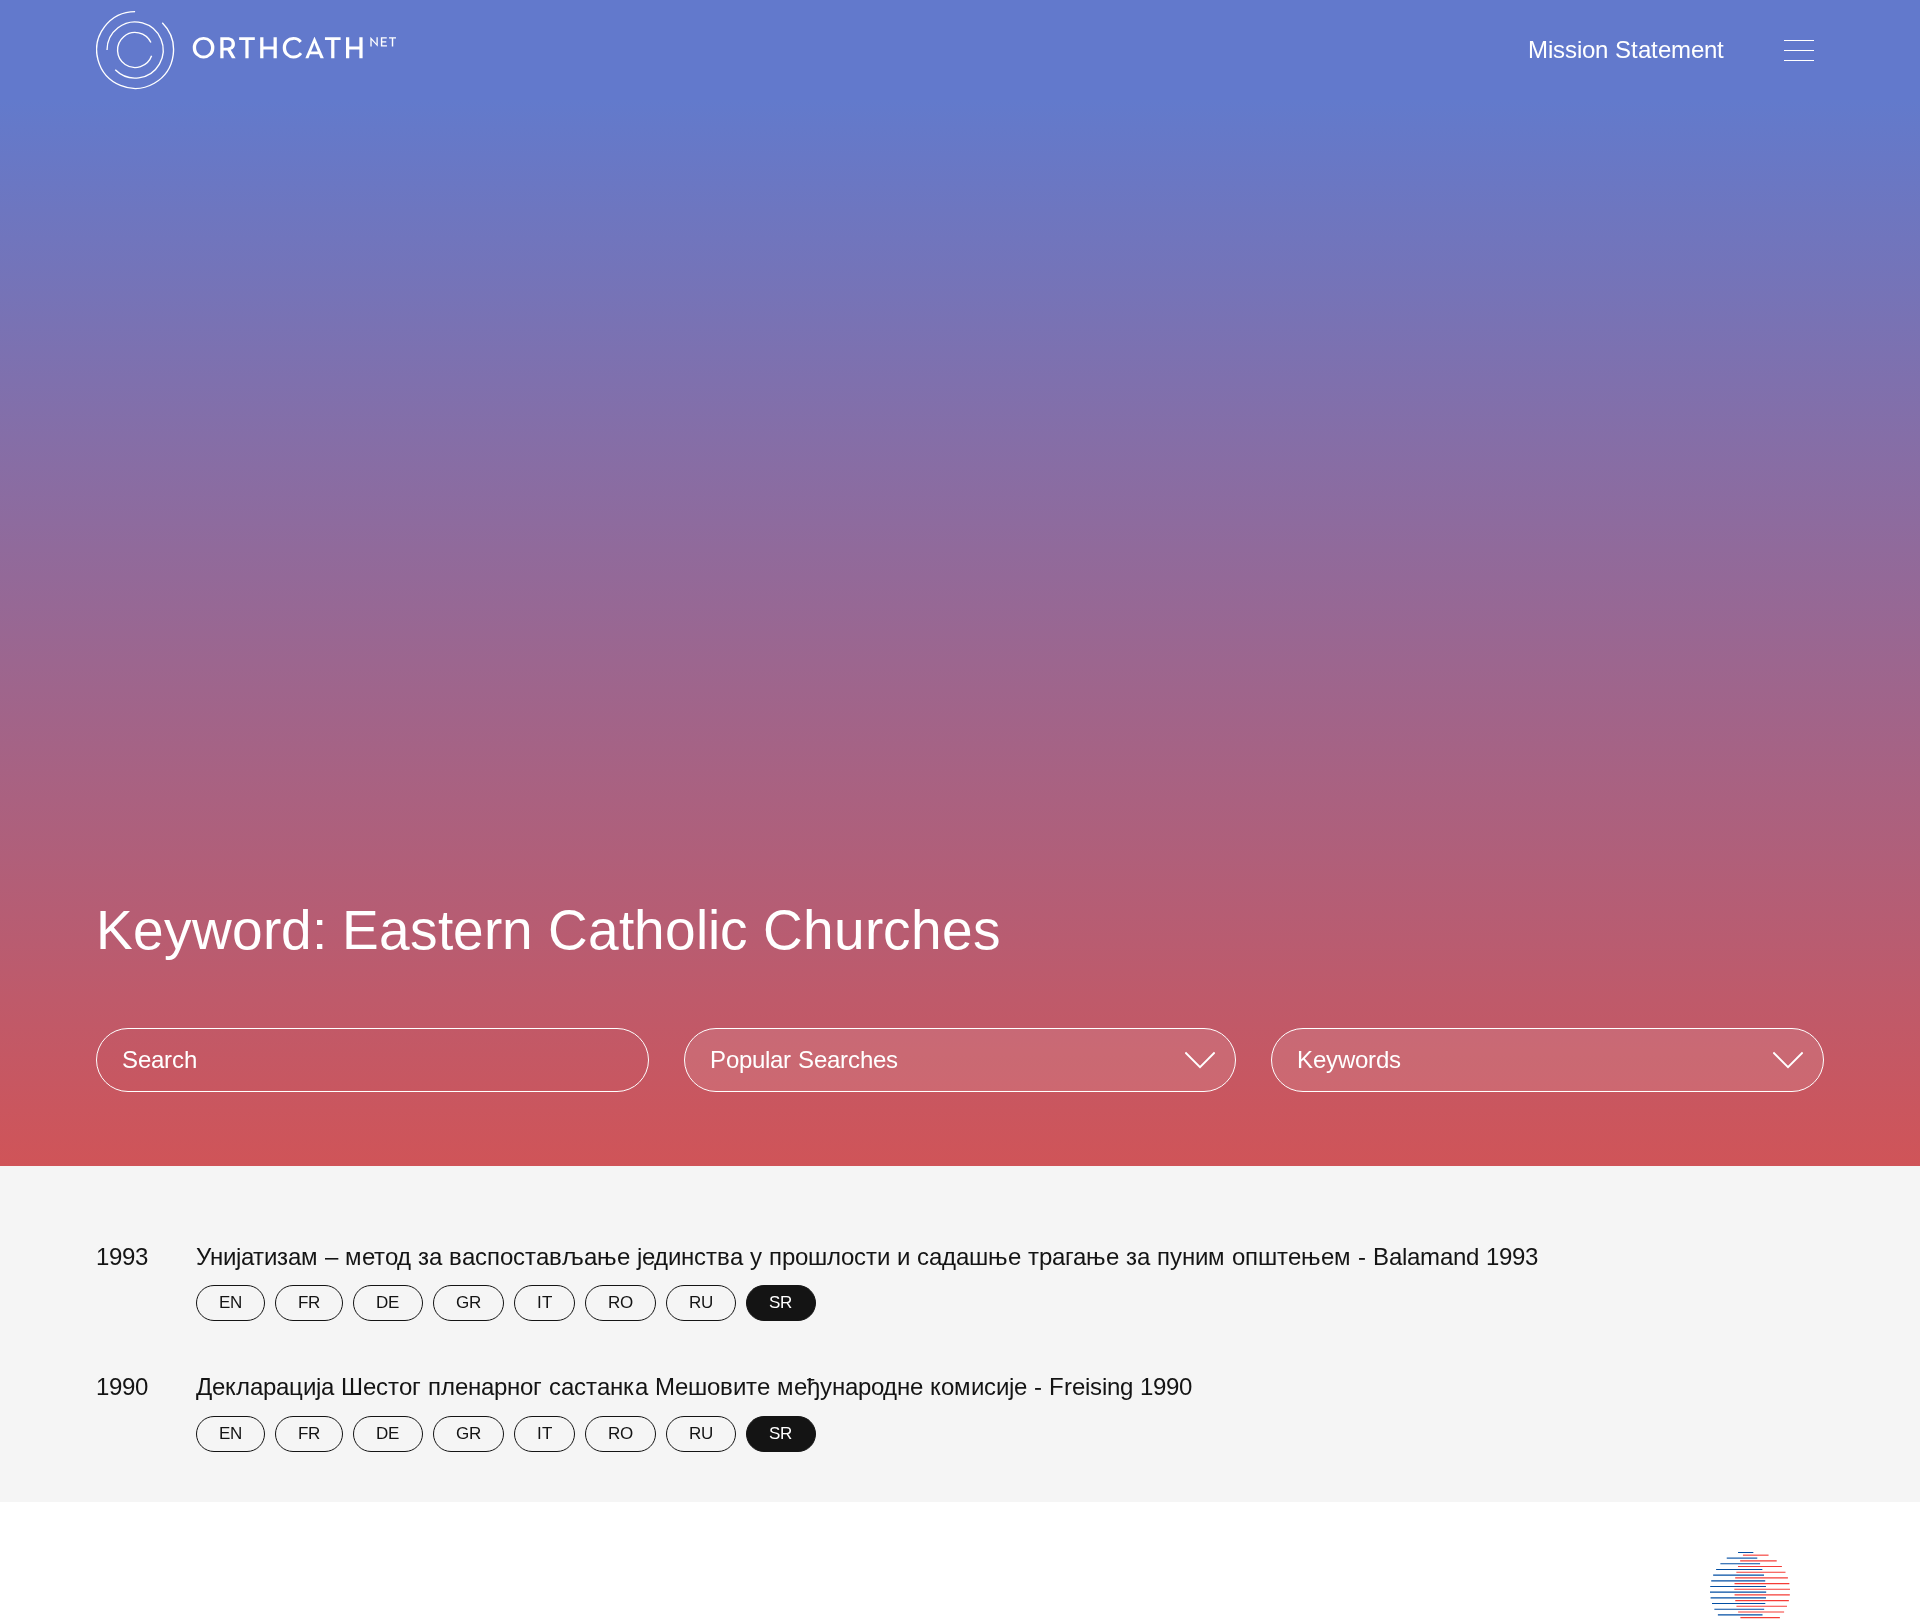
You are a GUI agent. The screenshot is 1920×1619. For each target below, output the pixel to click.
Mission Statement (1626, 49)
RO (620, 1302)
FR (309, 1302)
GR (468, 1302)
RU (701, 1302)
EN (230, 1302)
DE (387, 1302)
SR (780, 1302)
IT (544, 1302)
